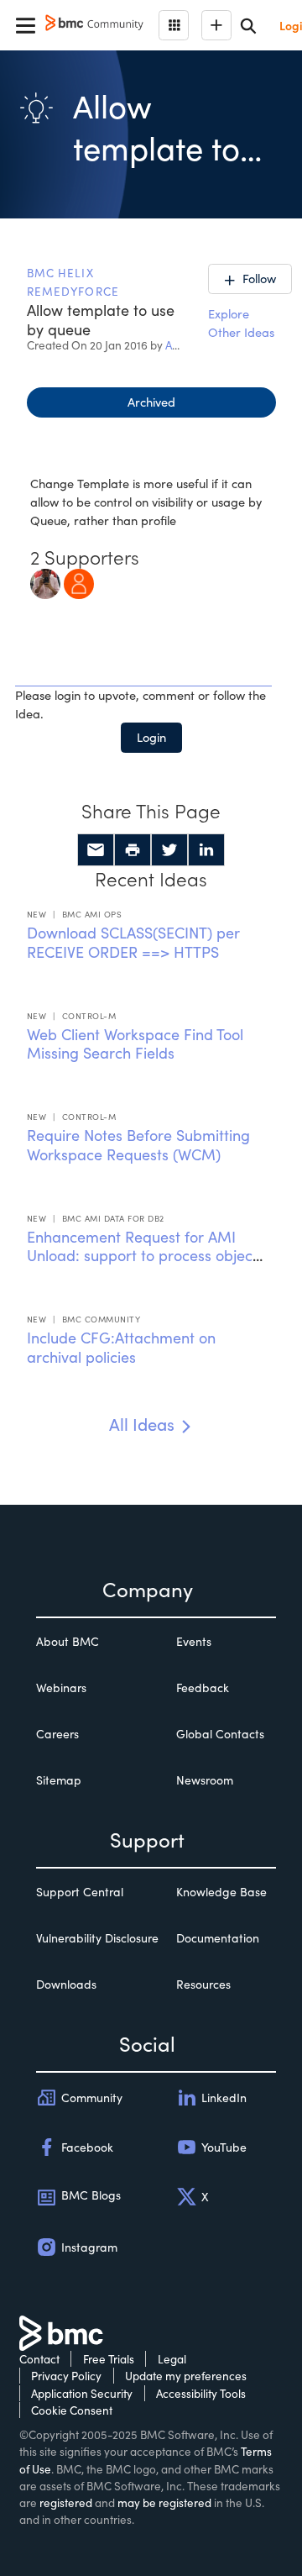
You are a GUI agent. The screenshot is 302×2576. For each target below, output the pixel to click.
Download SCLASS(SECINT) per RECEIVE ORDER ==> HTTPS (133, 942)
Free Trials (109, 2359)
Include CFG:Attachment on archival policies (121, 1347)
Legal (172, 2359)
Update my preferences (186, 2376)
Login (151, 737)
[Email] (96, 850)
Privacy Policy (66, 2376)
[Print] (133, 850)
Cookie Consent (72, 2410)
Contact (39, 2359)
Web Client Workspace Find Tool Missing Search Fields (135, 1044)
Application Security (82, 2393)
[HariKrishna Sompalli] (45, 581)
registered (66, 2502)
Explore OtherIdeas (241, 323)
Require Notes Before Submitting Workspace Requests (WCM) (138, 1145)
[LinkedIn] (206, 850)
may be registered (164, 2502)
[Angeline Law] (79, 581)
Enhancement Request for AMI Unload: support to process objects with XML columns (146, 1256)
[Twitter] (169, 850)
